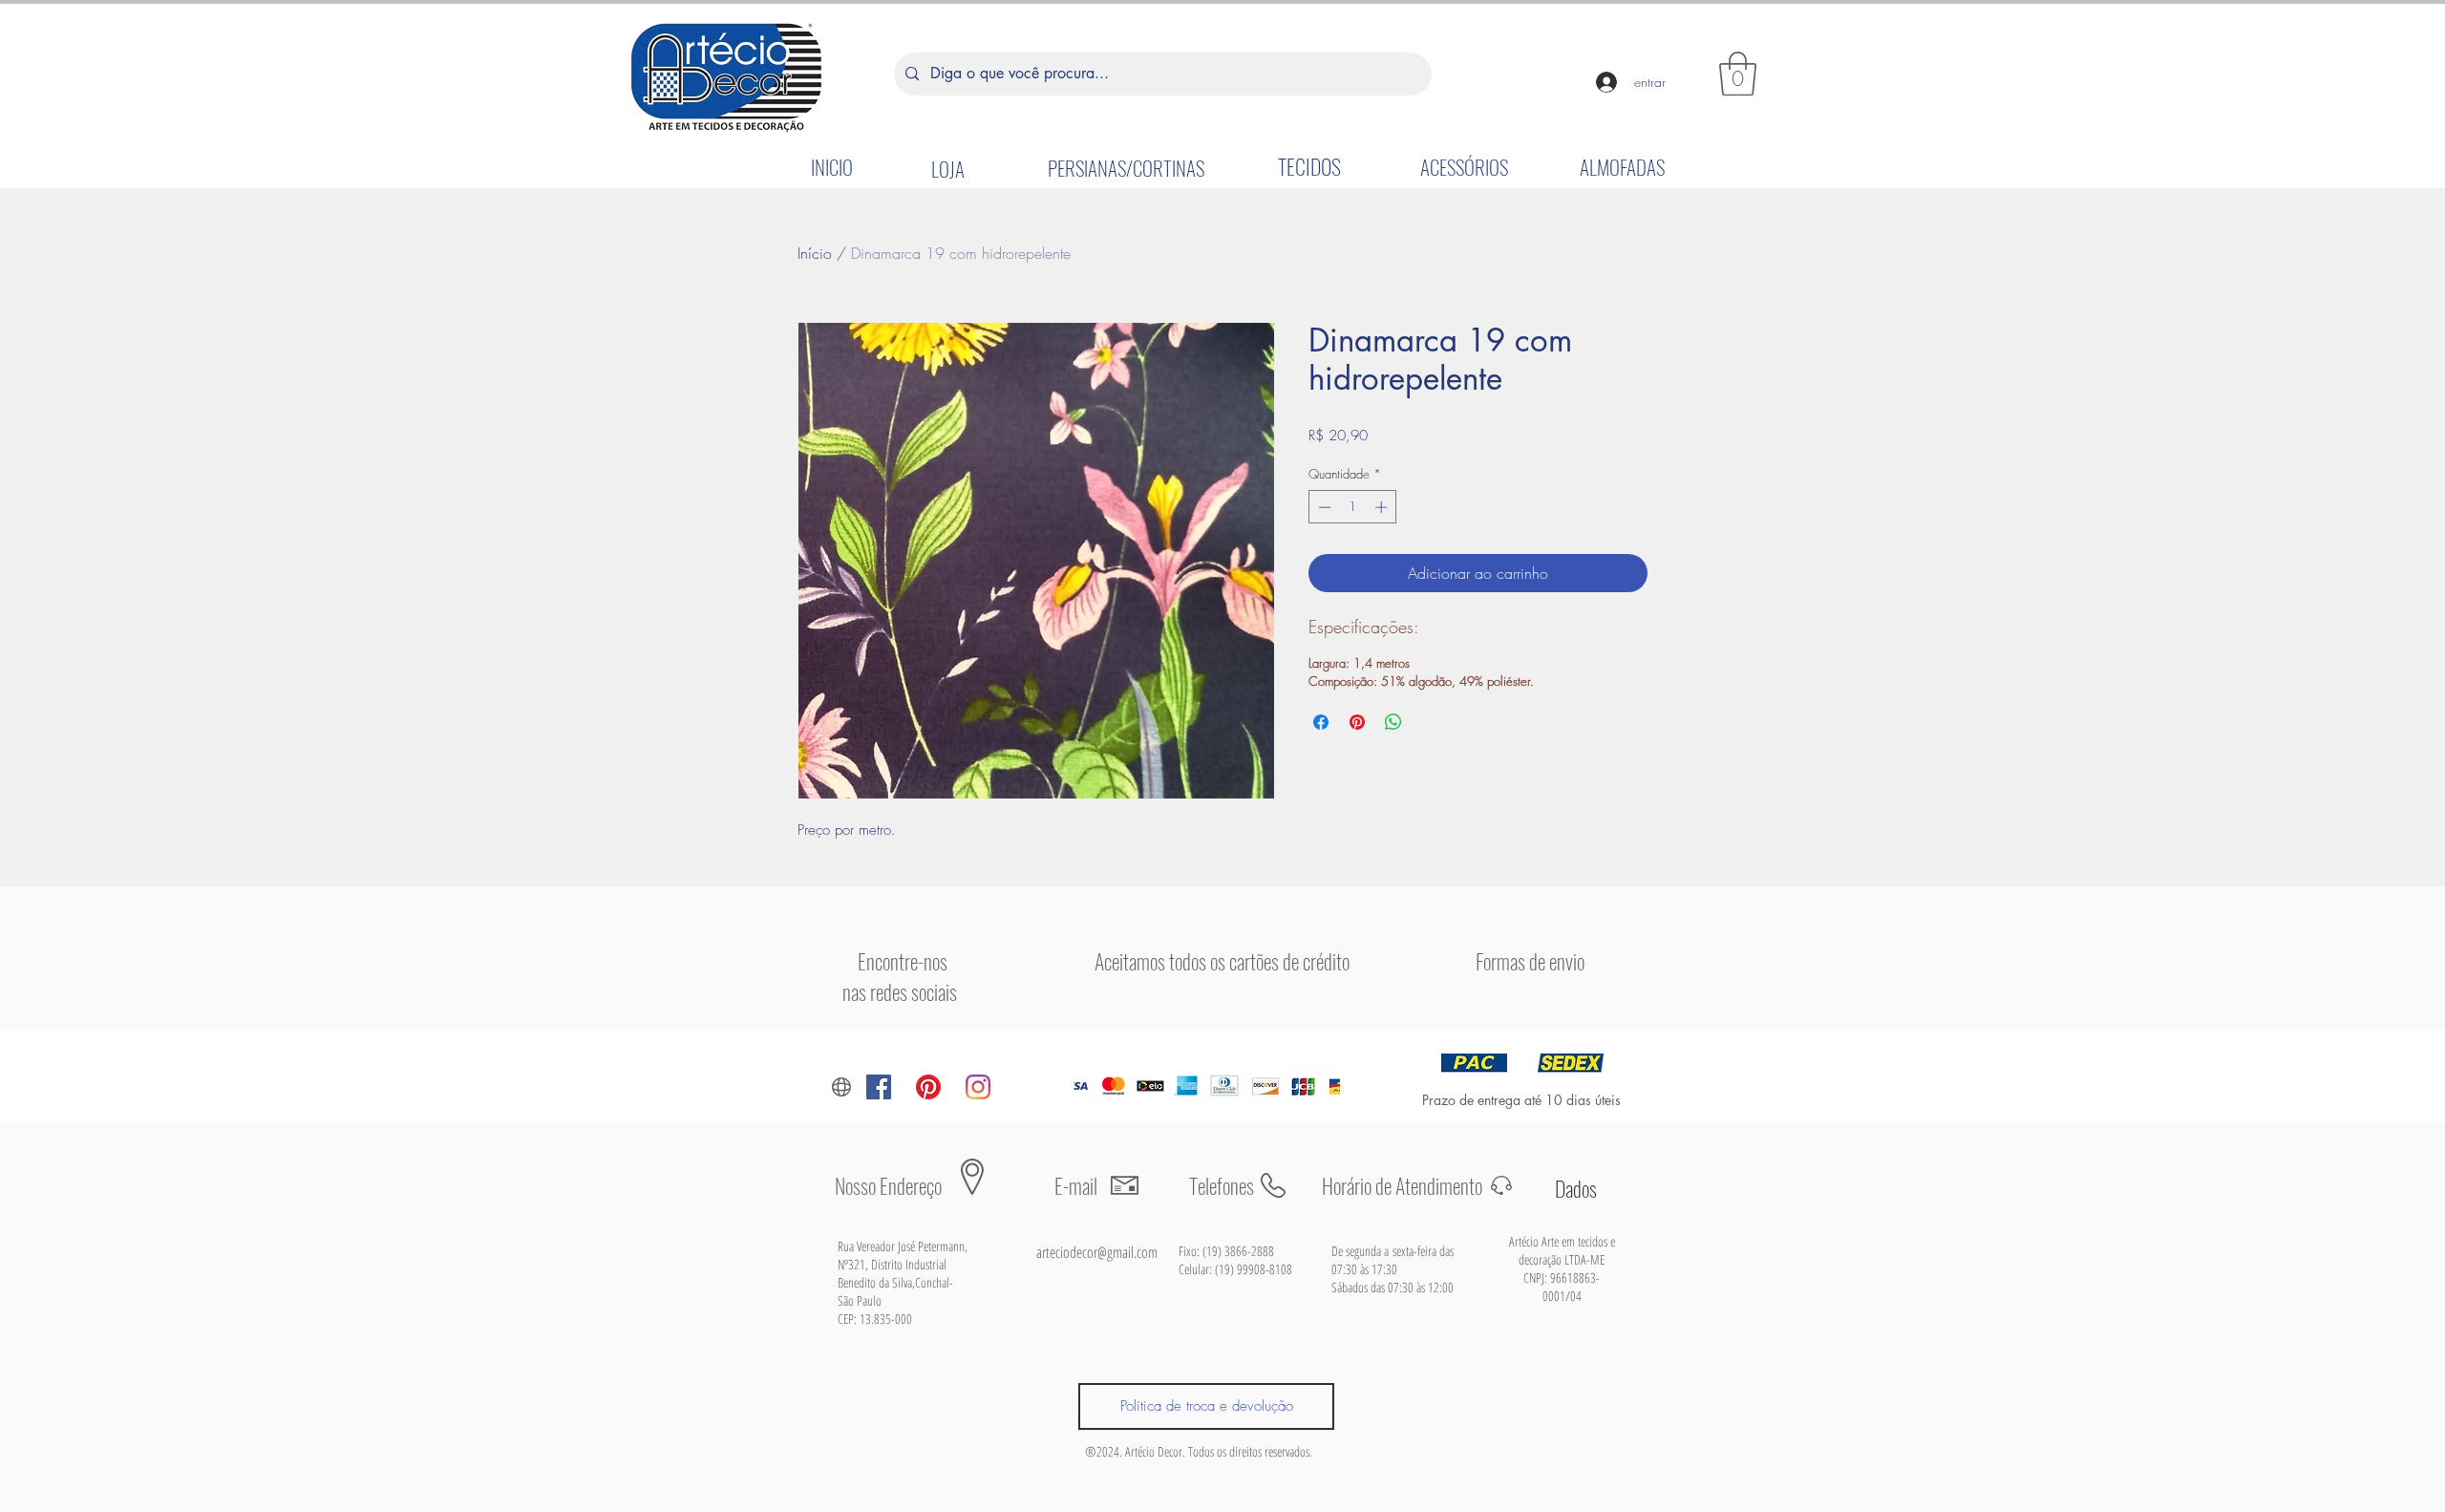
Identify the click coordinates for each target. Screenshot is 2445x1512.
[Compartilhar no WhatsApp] (1393, 722)
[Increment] (1383, 507)
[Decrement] (1323, 507)
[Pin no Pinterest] (1357, 722)
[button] (1738, 74)
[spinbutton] (1353, 507)
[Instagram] (978, 1087)
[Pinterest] (928, 1087)
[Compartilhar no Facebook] (1321, 722)
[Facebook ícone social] (879, 1087)
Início (815, 253)
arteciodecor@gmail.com (1097, 1252)
